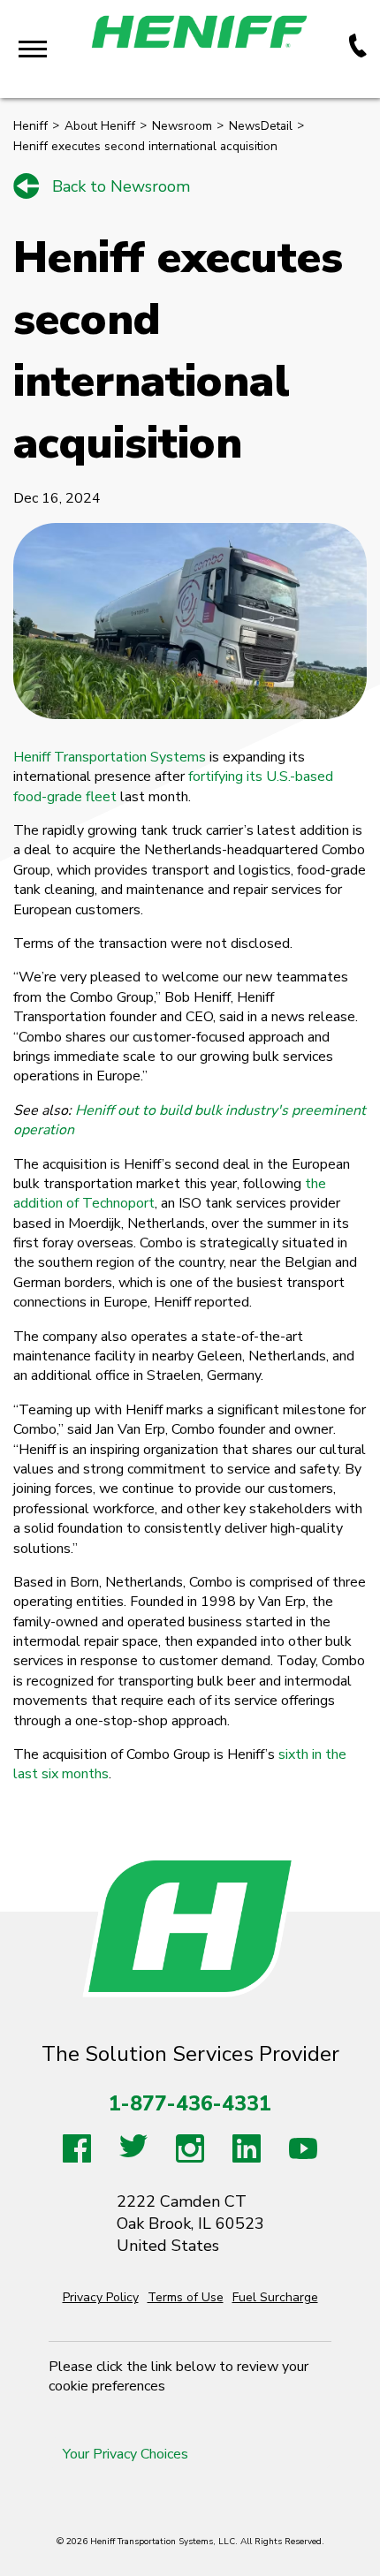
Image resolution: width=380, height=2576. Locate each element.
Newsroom (182, 126)
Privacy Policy (101, 2297)
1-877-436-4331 (190, 2104)
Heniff (30, 126)
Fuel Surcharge (275, 2297)
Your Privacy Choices (125, 2454)
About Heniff (100, 126)
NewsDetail (261, 126)
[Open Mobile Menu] (33, 49)
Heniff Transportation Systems (110, 757)
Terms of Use (186, 2297)
